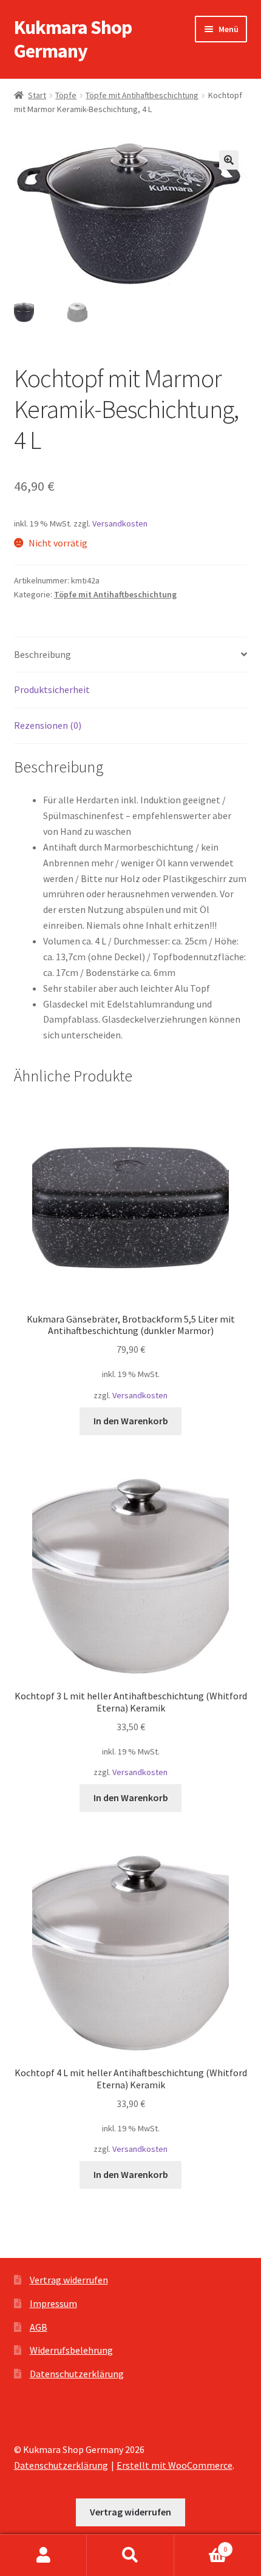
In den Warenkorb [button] (131, 1421)
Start (37, 95)
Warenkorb (201, 2545)
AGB (39, 2327)
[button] (229, 160)
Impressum (53, 2303)
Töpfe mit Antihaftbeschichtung (142, 95)
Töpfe (66, 95)
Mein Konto (43, 2555)
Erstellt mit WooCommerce (175, 2465)
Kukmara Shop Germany (73, 39)
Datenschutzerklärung (77, 2374)
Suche (130, 2555)
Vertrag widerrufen (69, 2280)
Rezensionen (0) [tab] (48, 725)
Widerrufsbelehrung (71, 2350)
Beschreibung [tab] (42, 654)
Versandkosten (120, 523)
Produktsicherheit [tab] (52, 689)
